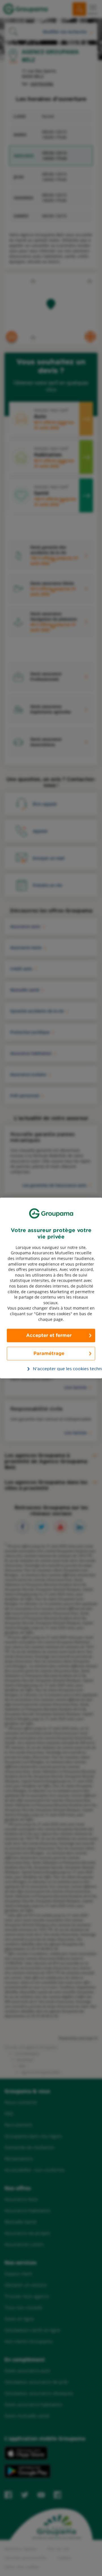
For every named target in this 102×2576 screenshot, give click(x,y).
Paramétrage (49, 1354)
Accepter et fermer (49, 1336)
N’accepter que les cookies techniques (54, 1369)
